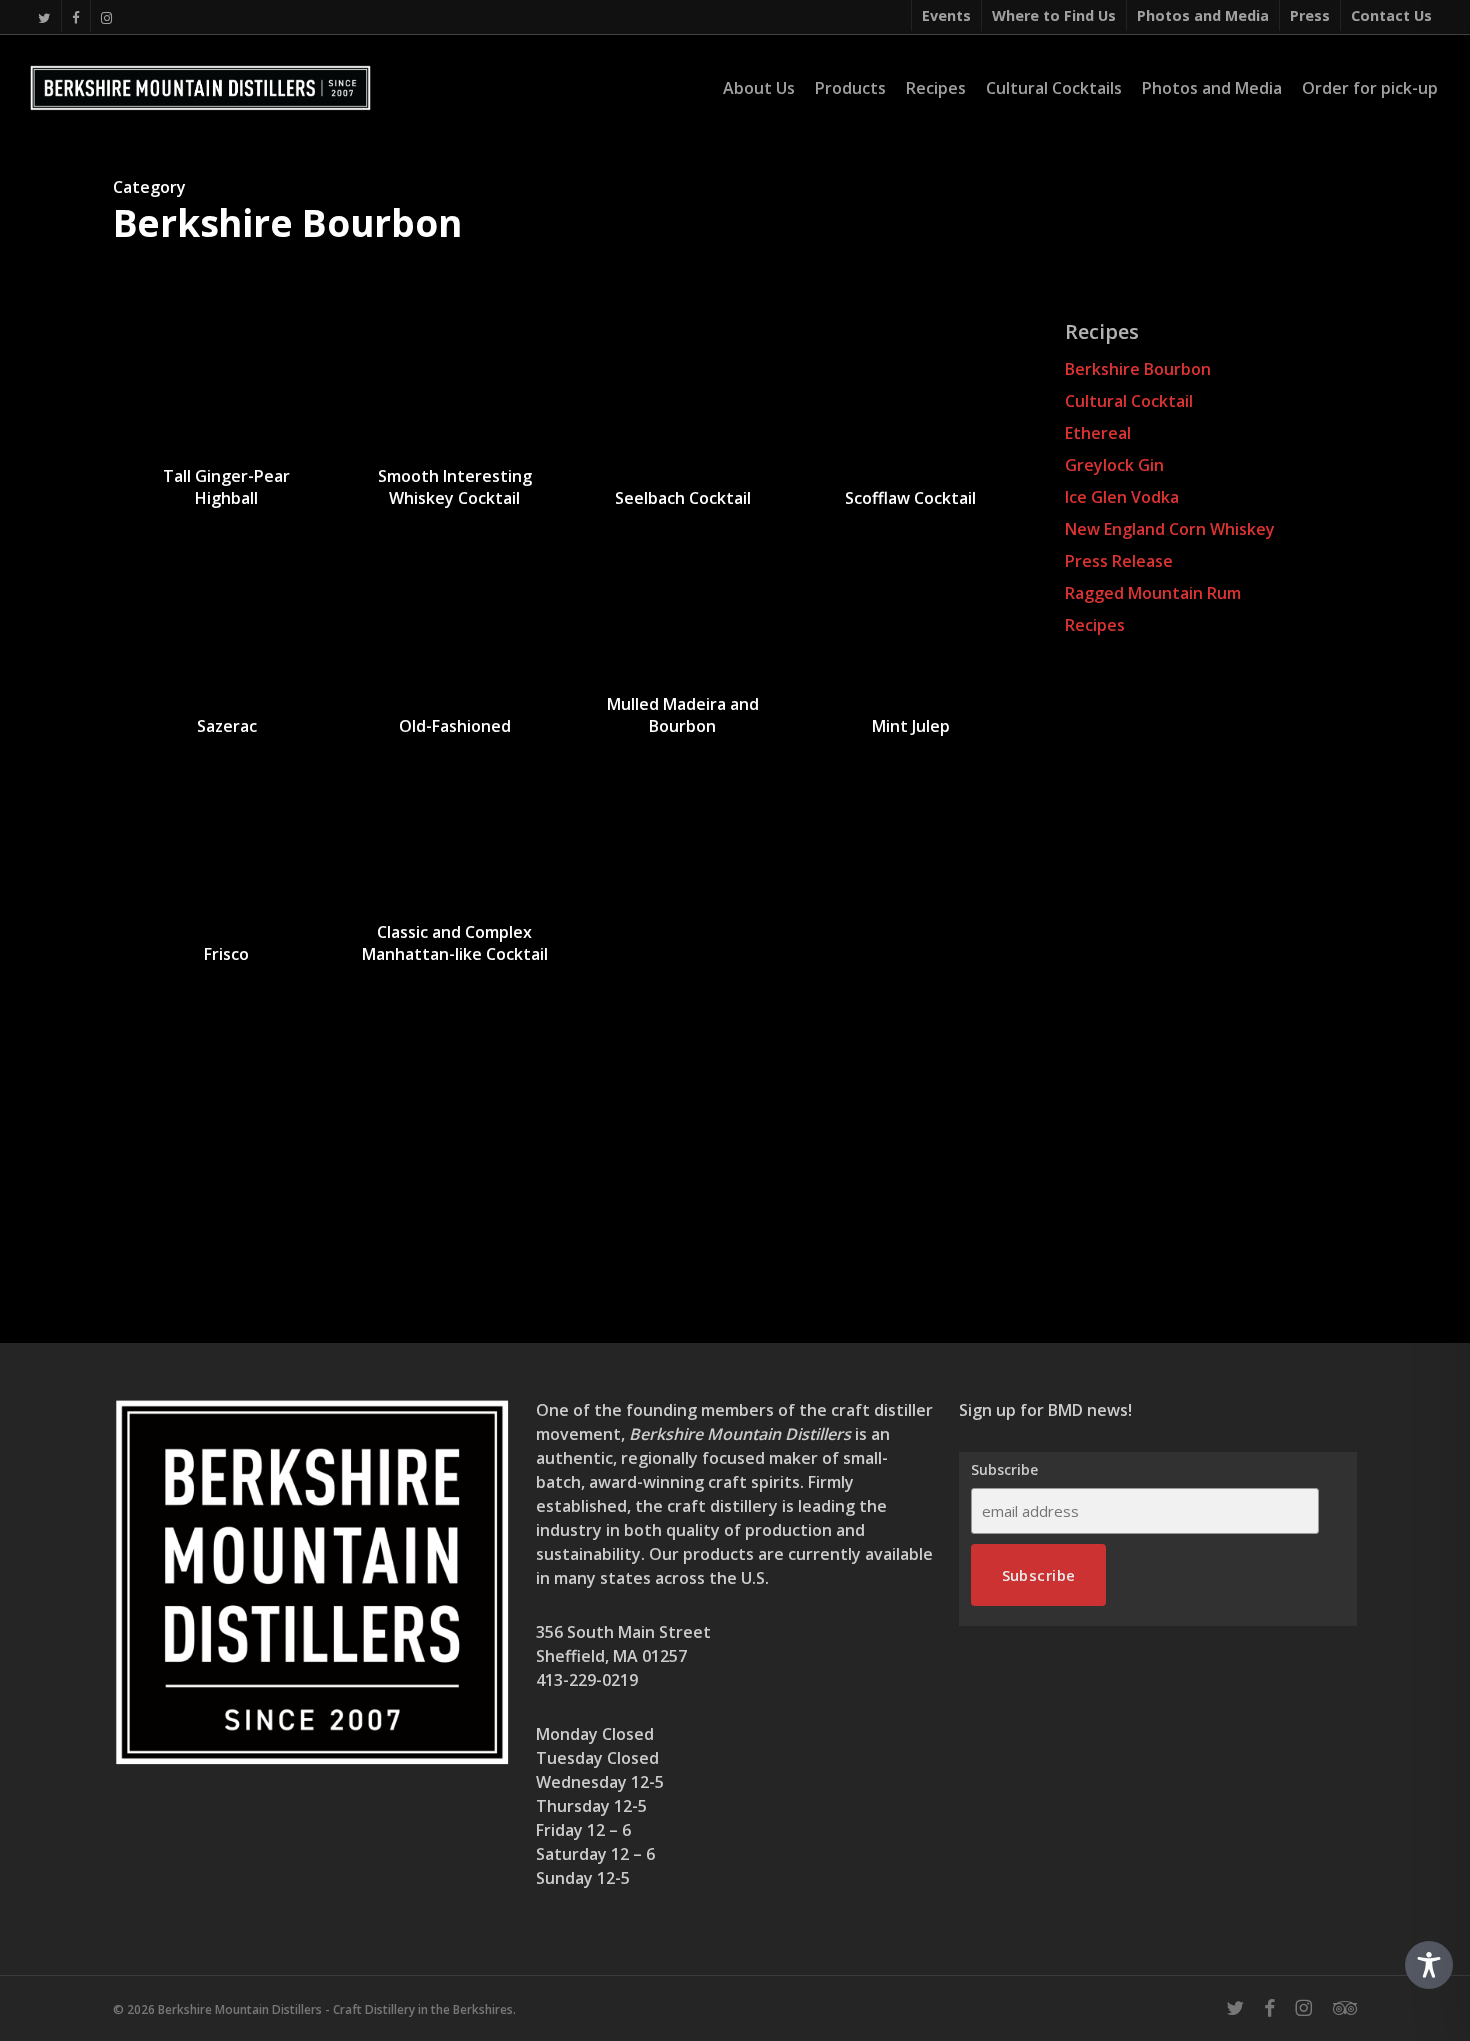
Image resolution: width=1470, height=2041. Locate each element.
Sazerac (227, 726)
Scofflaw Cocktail (910, 498)
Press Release (1119, 561)
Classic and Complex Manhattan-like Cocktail (455, 943)
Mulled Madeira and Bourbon (683, 715)
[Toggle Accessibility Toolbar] (1429, 1965)
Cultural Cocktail (1129, 401)
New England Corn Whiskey (1170, 529)
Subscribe (1004, 1470)
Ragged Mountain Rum (1153, 593)
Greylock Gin (1114, 465)
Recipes (1095, 625)
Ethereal (1098, 433)
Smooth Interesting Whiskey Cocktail (455, 487)
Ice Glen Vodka (1122, 497)
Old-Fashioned (455, 726)
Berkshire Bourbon (1138, 369)
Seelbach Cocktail (683, 498)
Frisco (226, 954)
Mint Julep (911, 726)
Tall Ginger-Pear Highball (226, 487)
